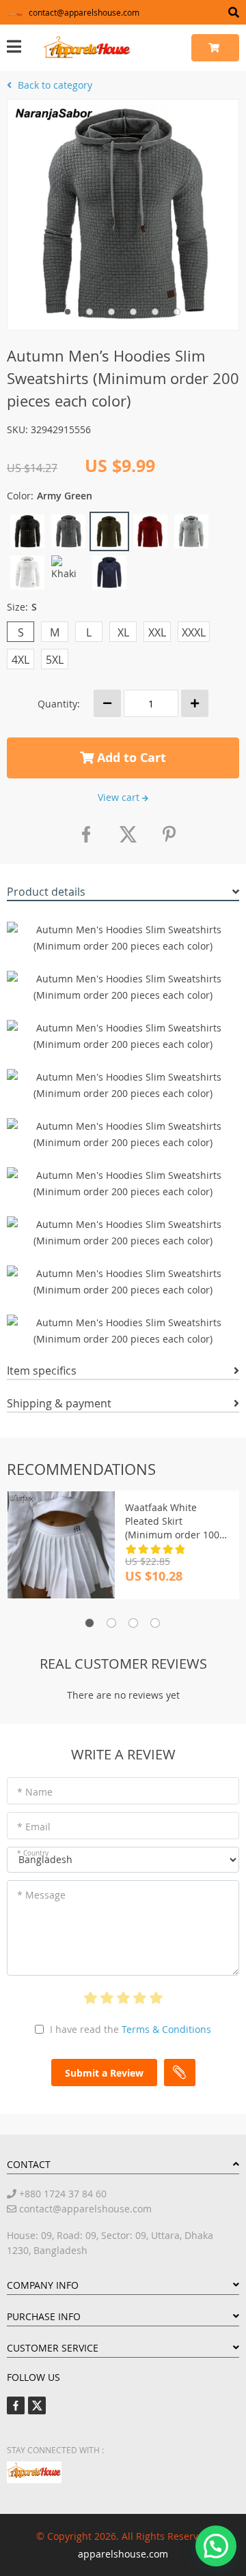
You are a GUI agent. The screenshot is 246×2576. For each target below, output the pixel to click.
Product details (46, 892)
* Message (41, 1895)
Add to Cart (130, 758)
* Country (33, 1853)
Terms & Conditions (166, 2029)
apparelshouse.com (123, 2554)
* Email (34, 1827)
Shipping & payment (59, 1403)
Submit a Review (104, 2073)
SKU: (17, 429)
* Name (35, 1792)
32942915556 (61, 429)
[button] (216, 2546)
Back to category (54, 85)
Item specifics (42, 1371)
